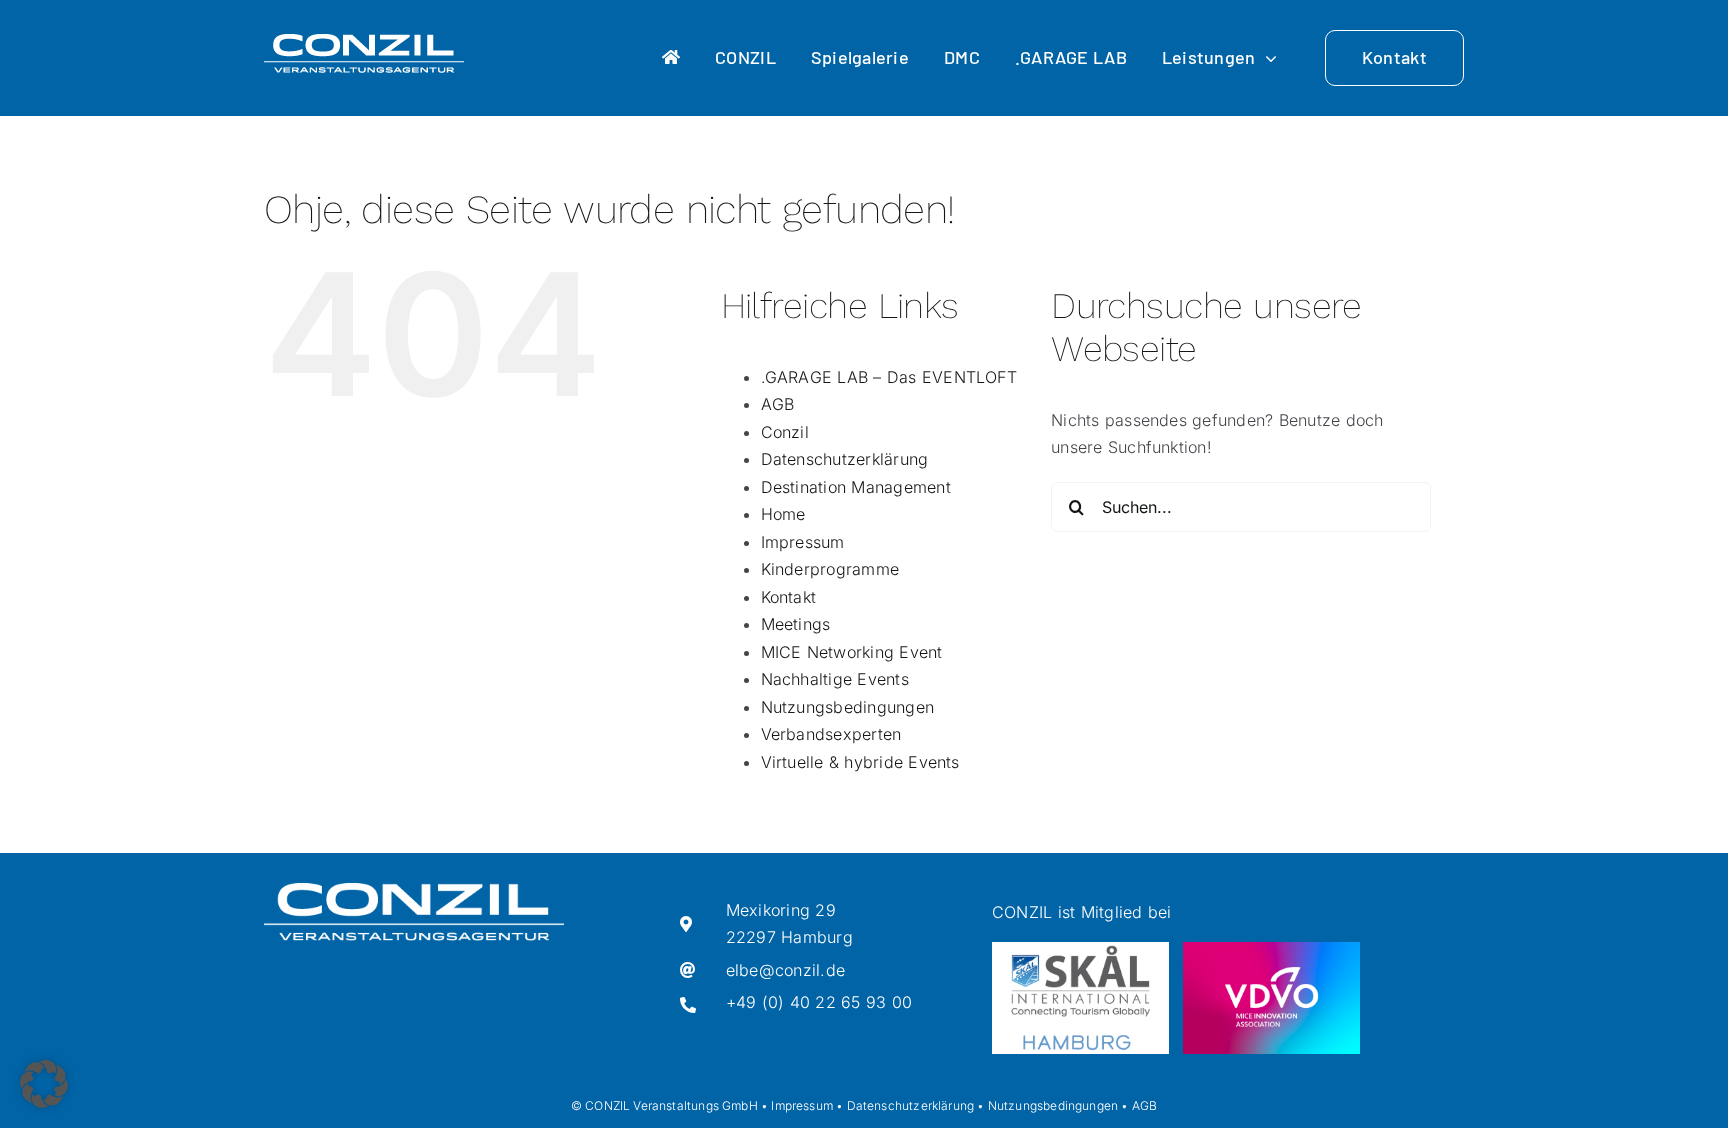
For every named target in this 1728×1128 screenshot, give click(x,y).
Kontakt (789, 597)
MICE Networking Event (852, 652)
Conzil (785, 432)
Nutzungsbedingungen (848, 707)
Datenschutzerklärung (845, 459)
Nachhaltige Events (835, 679)
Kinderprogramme (830, 569)
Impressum (803, 542)
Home (783, 514)
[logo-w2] (364, 42)
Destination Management (856, 487)
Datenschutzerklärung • (916, 1105)
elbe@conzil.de (785, 970)
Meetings (796, 624)
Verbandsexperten (831, 734)
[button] (44, 1084)
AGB (778, 404)
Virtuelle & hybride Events (860, 762)
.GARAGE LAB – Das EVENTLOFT (889, 377)
